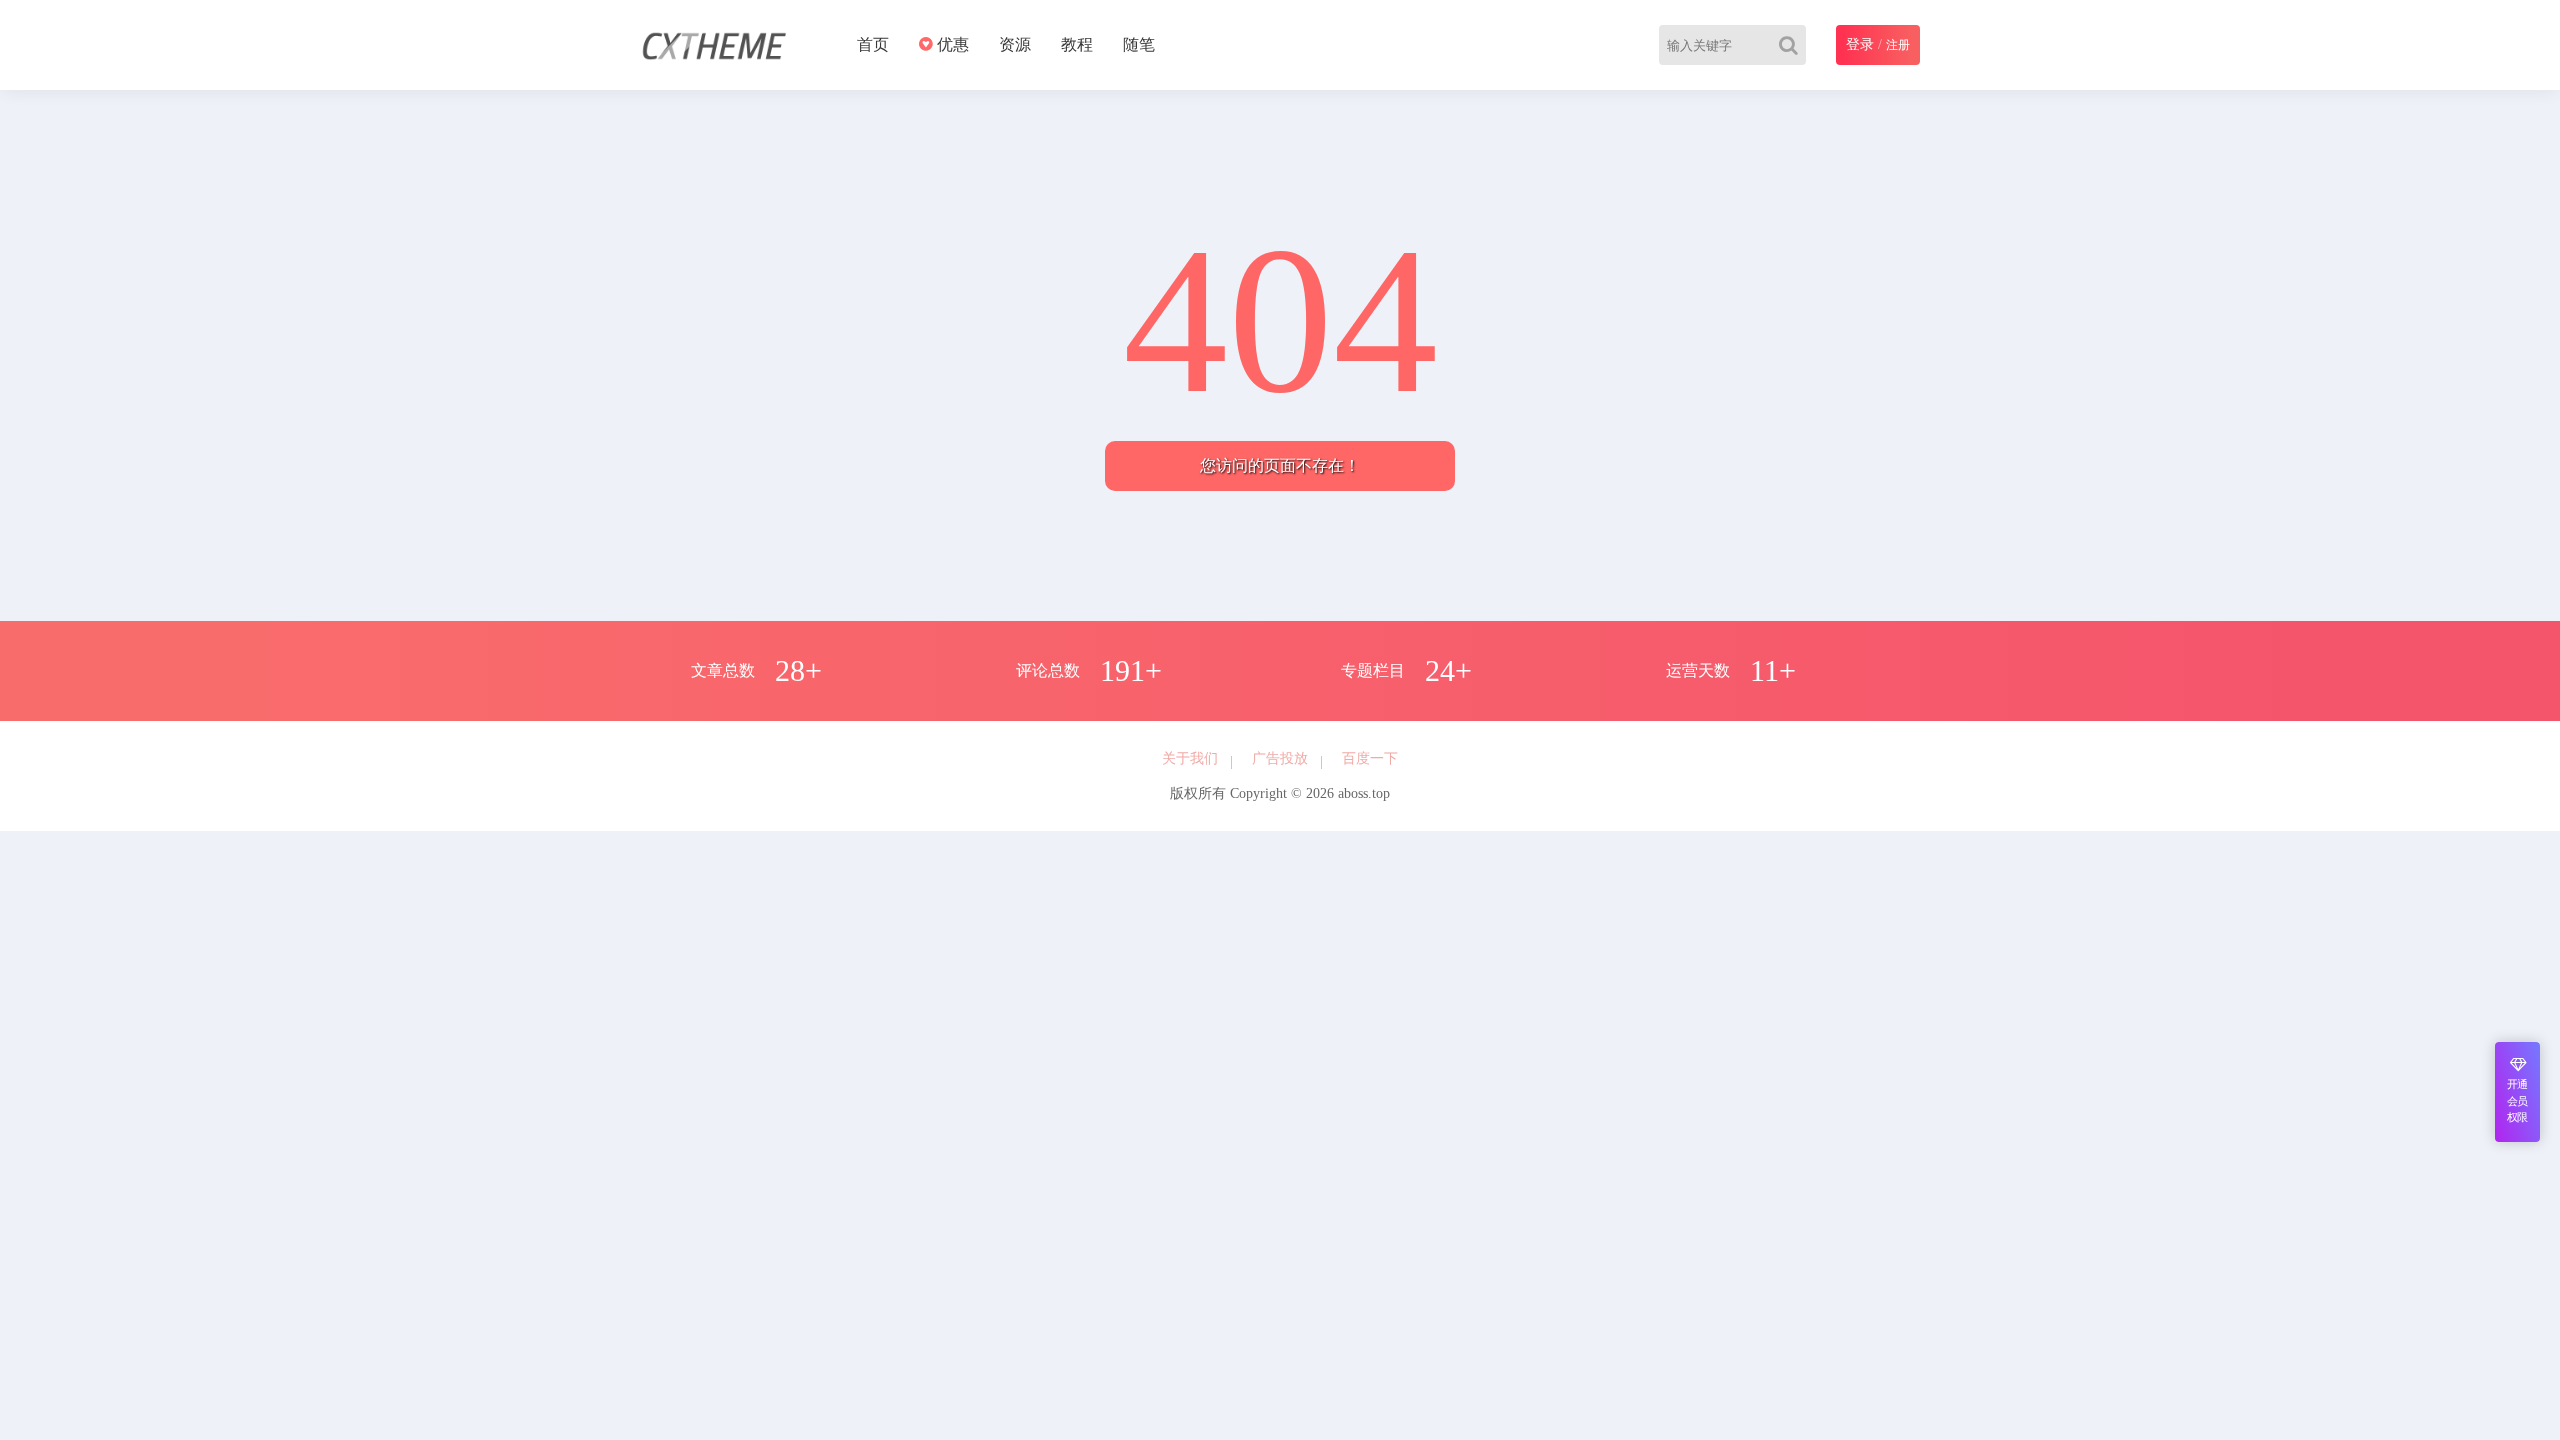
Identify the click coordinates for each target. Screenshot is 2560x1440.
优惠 (951, 44)
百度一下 (1370, 758)
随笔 (1139, 44)
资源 (1015, 44)
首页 (873, 44)
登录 (1860, 44)
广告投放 (1280, 758)
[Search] (1792, 45)
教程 (1077, 44)
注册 (1898, 45)
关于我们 (1190, 758)
